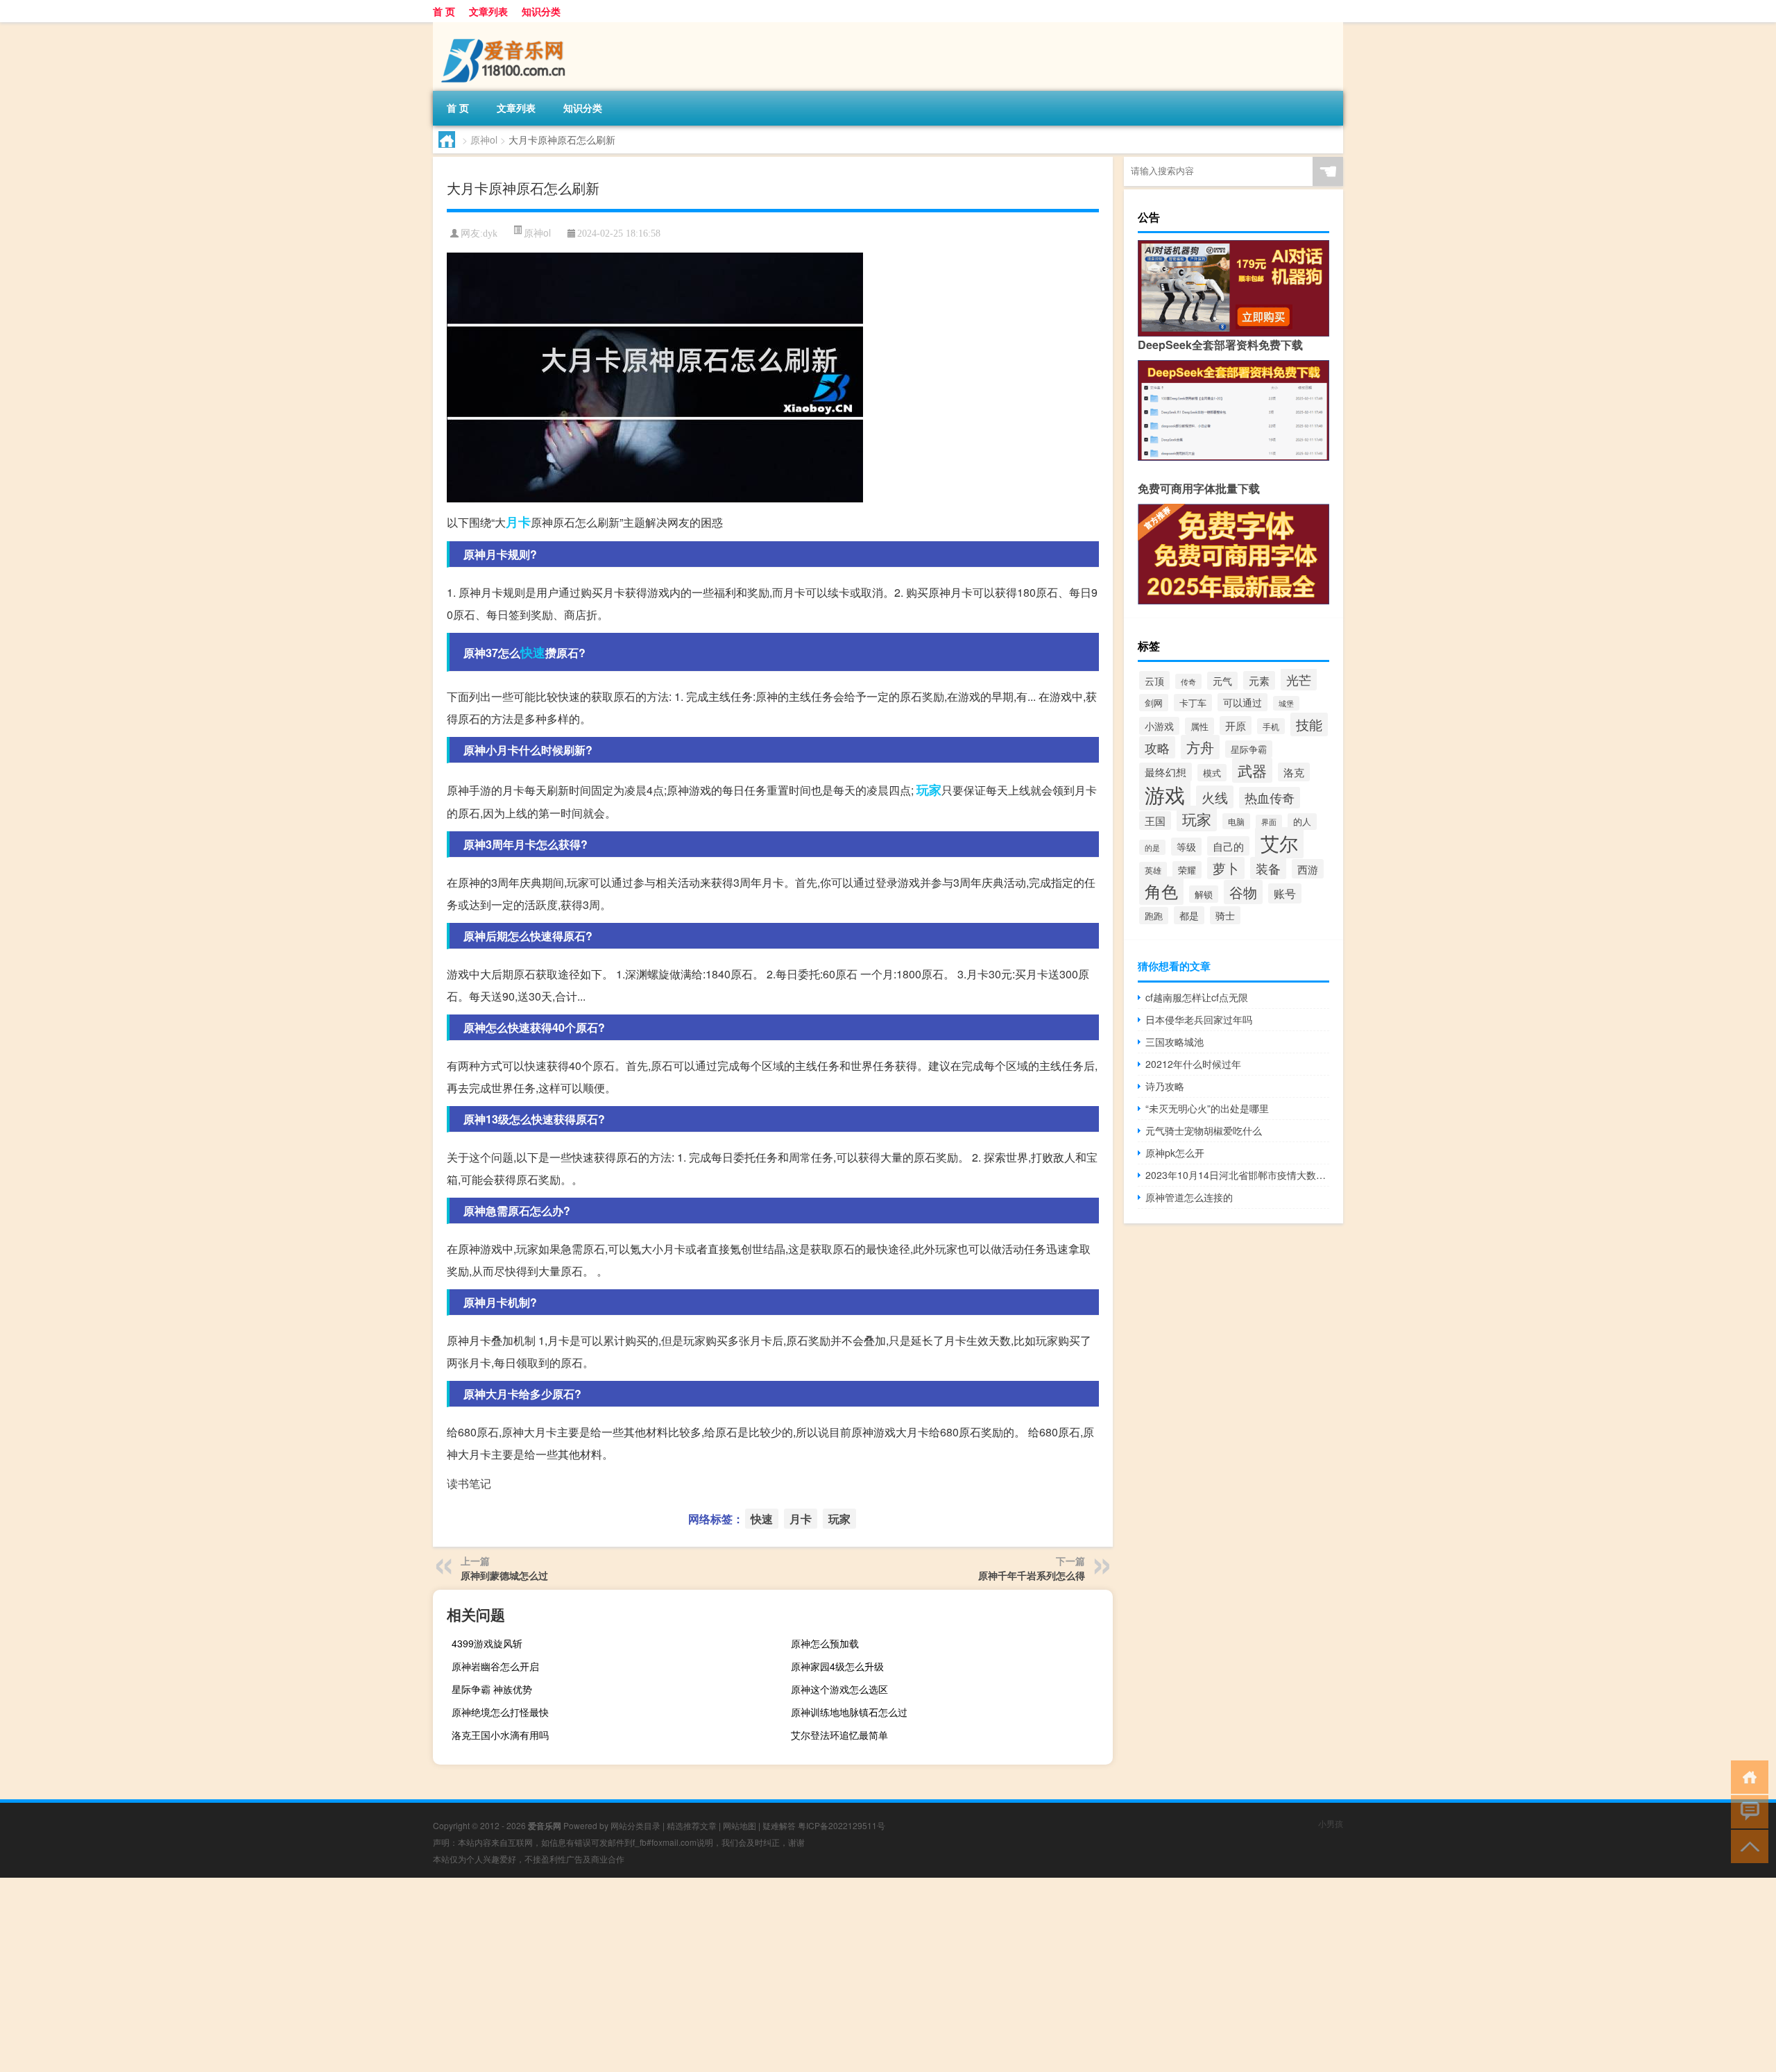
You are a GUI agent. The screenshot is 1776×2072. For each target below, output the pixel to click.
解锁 (1204, 894)
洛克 (1294, 772)
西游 (1308, 869)
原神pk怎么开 (1175, 1153)
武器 (1252, 770)
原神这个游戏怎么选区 (839, 1689)
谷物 (1243, 892)
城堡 (1286, 703)
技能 (1309, 724)
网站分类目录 (635, 1825)
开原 (1236, 725)
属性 (1199, 726)
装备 (1268, 868)
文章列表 (488, 11)
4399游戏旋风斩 (487, 1643)
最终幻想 (1165, 772)
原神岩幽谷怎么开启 (495, 1666)
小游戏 (1159, 726)
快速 (533, 652)
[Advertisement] (416, 1975)
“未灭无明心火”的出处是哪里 (1207, 1108)
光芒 (1299, 679)
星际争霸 (1249, 749)
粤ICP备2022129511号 (842, 1825)
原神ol (484, 139)
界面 (1269, 822)
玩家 (929, 790)
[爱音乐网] (506, 27)
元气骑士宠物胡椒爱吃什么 (1204, 1130)
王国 (1155, 821)
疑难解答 (779, 1825)
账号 (1285, 893)
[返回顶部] (1747, 1845)
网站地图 (740, 1825)
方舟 (1200, 747)
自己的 (1228, 846)
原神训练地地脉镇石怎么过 (849, 1712)
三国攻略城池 (1175, 1042)
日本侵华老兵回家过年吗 (1199, 1019)
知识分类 (541, 11)
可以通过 (1243, 702)
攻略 (1157, 747)
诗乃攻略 (1165, 1086)
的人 (1302, 822)
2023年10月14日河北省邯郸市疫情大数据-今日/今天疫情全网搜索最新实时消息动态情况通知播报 (1237, 1175)
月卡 (518, 522)
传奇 (1188, 681)
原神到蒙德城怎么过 (504, 1575)
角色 (1161, 891)
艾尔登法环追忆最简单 (839, 1735)
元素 (1259, 680)
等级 (1186, 847)
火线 (1215, 797)
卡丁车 (1193, 703)
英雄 (1153, 870)
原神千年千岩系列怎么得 (1032, 1575)
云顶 (1154, 680)
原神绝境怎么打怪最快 (500, 1712)
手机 (1271, 726)
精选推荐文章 (692, 1825)
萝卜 (1226, 868)
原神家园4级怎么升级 (837, 1666)
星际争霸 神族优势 (492, 1689)
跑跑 (1154, 916)
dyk (490, 233)
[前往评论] (1747, 1811)
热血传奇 (1270, 798)
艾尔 (1279, 843)
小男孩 (1331, 1823)
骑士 (1225, 915)
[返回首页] (1747, 1776)
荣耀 (1187, 870)
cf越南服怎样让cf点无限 (1197, 997)
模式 (1212, 773)
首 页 (444, 11)
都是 (1189, 915)
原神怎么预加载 (825, 1643)
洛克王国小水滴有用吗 (500, 1735)
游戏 (1165, 794)
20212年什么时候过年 (1193, 1064)
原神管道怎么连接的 (1189, 1197)
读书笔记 (469, 1483)
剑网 (1154, 703)
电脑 (1236, 821)
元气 (1222, 681)
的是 (1152, 847)
